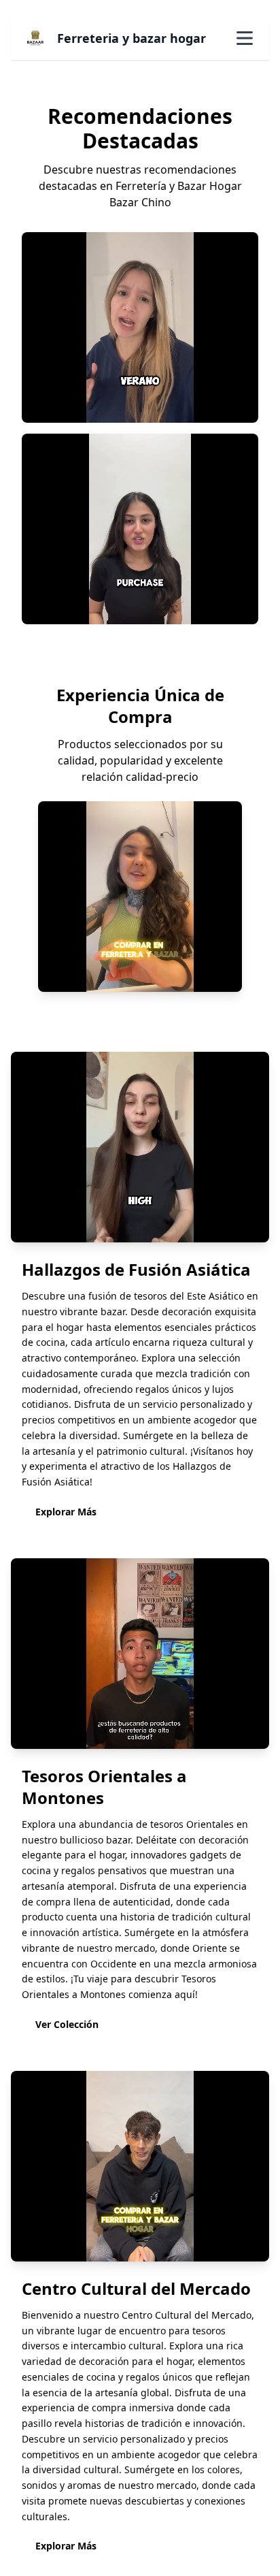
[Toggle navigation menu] (245, 38)
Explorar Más (66, 1512)
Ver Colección (67, 2024)
